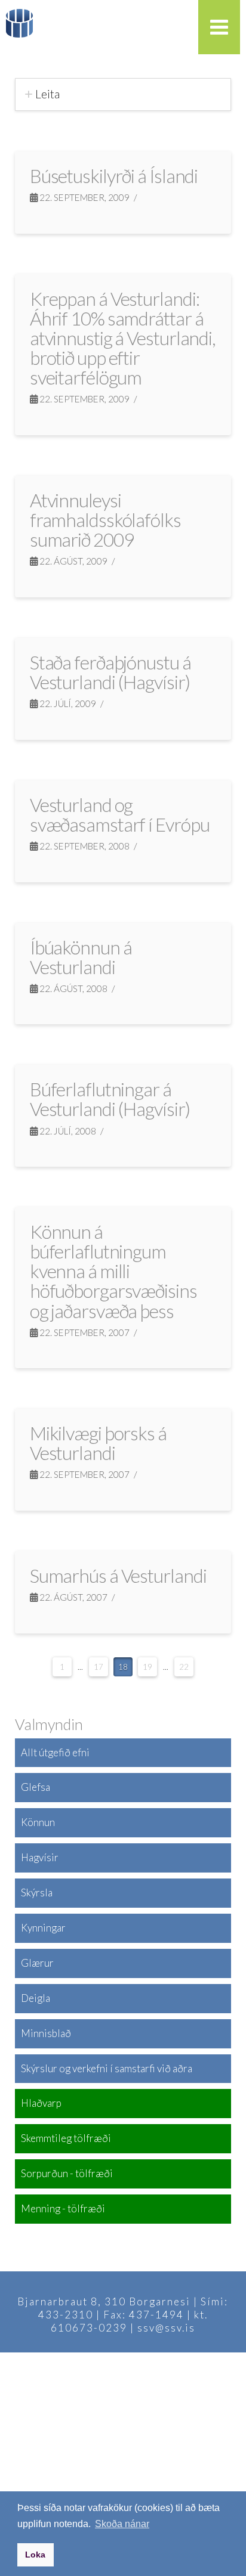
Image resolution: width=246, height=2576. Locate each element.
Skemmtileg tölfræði (66, 2138)
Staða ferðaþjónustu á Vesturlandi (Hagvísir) (110, 672)
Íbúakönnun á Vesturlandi (81, 957)
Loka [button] (35, 2555)
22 (184, 1667)
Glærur (37, 1963)
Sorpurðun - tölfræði (67, 2173)
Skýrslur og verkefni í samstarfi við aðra (107, 2068)
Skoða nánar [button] (122, 2524)
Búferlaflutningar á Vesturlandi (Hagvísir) (110, 1099)
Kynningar (43, 1928)
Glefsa (36, 1787)
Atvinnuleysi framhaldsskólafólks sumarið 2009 (105, 520)
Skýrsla (37, 1893)
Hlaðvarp (41, 2103)
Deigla (36, 1998)
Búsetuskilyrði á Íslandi (114, 176)
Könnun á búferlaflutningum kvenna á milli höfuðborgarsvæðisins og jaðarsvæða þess (113, 1271)
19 (147, 1667)
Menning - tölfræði (63, 2208)
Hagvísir (40, 1857)
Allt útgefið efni (55, 1752)
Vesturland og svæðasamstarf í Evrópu (120, 815)
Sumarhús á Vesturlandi (118, 1576)
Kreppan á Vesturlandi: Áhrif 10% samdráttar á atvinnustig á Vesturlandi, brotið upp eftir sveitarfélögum (123, 338)
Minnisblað (46, 2033)
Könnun (38, 1822)
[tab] (123, 94)
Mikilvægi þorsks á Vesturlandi (98, 1443)
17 (99, 1667)
